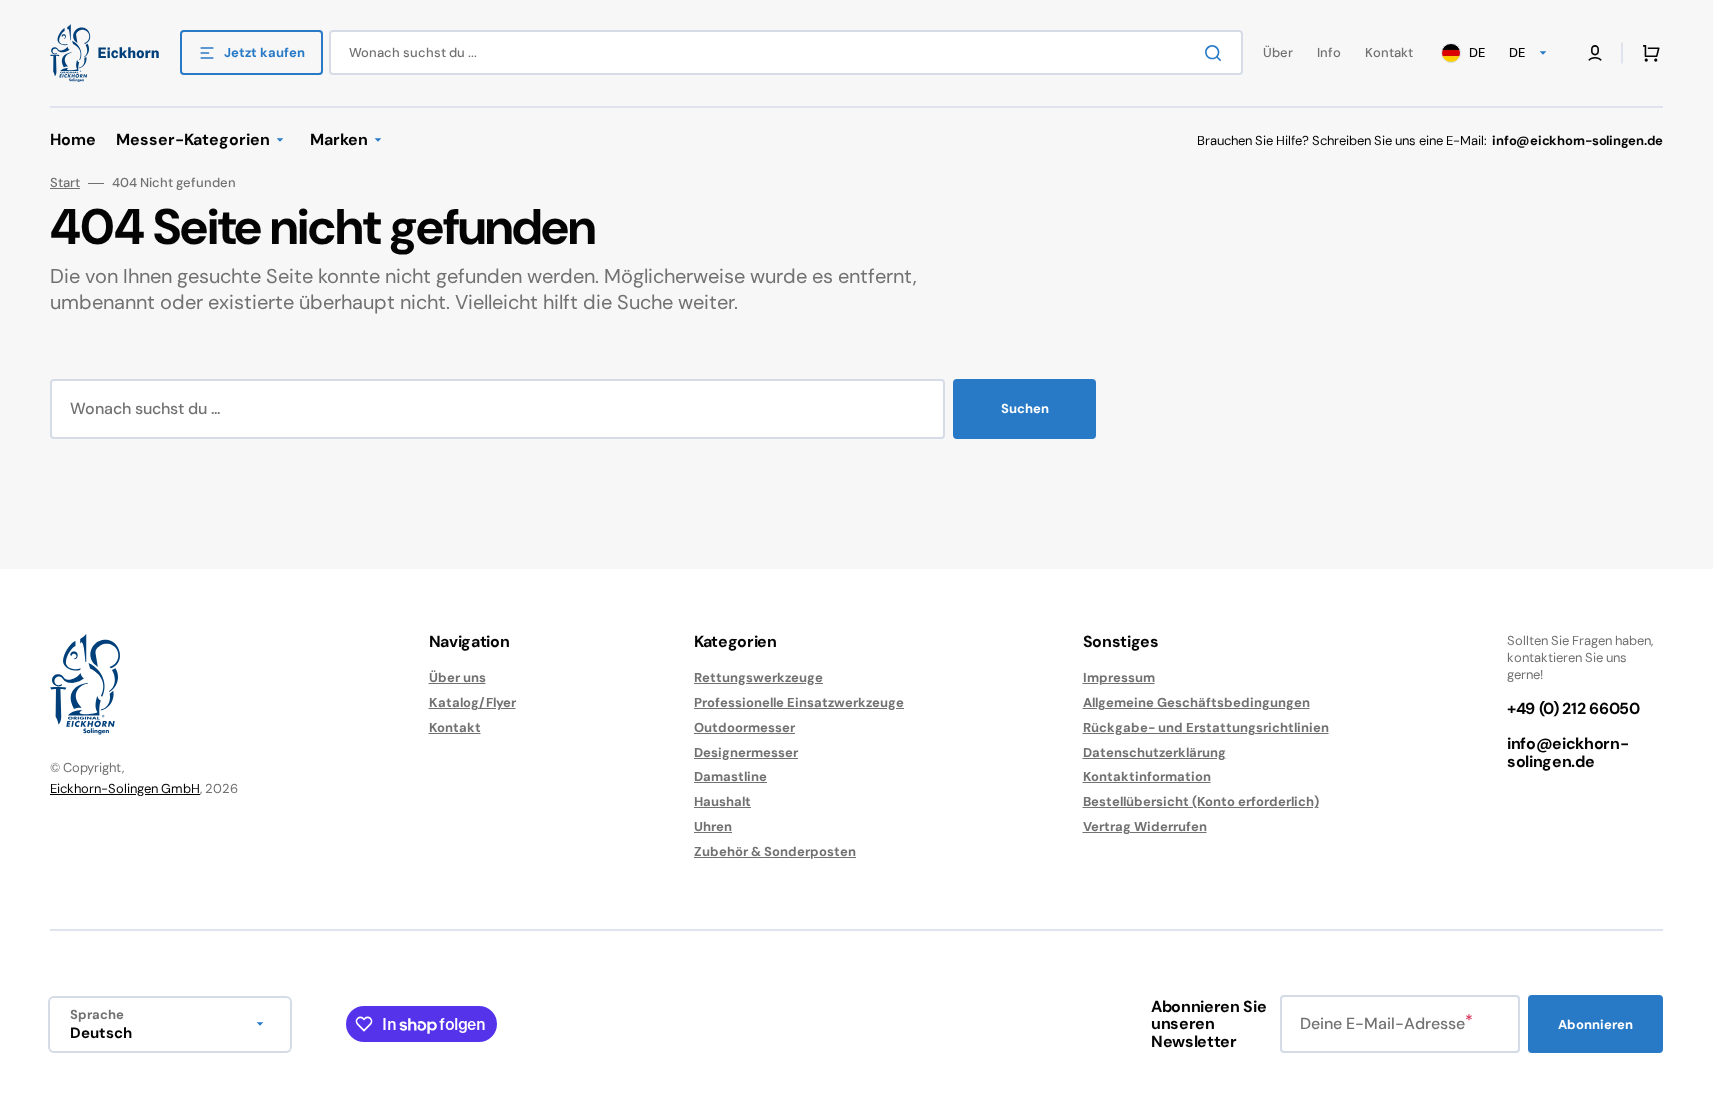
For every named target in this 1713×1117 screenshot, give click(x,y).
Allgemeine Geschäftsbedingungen (1196, 702)
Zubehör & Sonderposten (775, 851)
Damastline (730, 776)
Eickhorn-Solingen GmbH (125, 788)
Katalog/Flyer (472, 702)
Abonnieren (1595, 1024)
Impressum (1119, 678)
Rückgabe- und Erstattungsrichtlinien (1206, 727)
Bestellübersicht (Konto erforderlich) (1201, 801)
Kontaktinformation (1147, 776)
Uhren (713, 826)
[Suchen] (1217, 53)
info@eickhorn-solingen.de (1568, 752)
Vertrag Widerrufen (1145, 826)
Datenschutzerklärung (1154, 752)
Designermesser (746, 752)
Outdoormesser (744, 727)
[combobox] (786, 52)
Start (65, 183)
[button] (1647, 53)
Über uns (457, 678)
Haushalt (722, 801)
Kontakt (455, 727)
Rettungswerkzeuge (758, 678)
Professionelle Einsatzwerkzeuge (799, 702)
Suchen (1025, 408)
